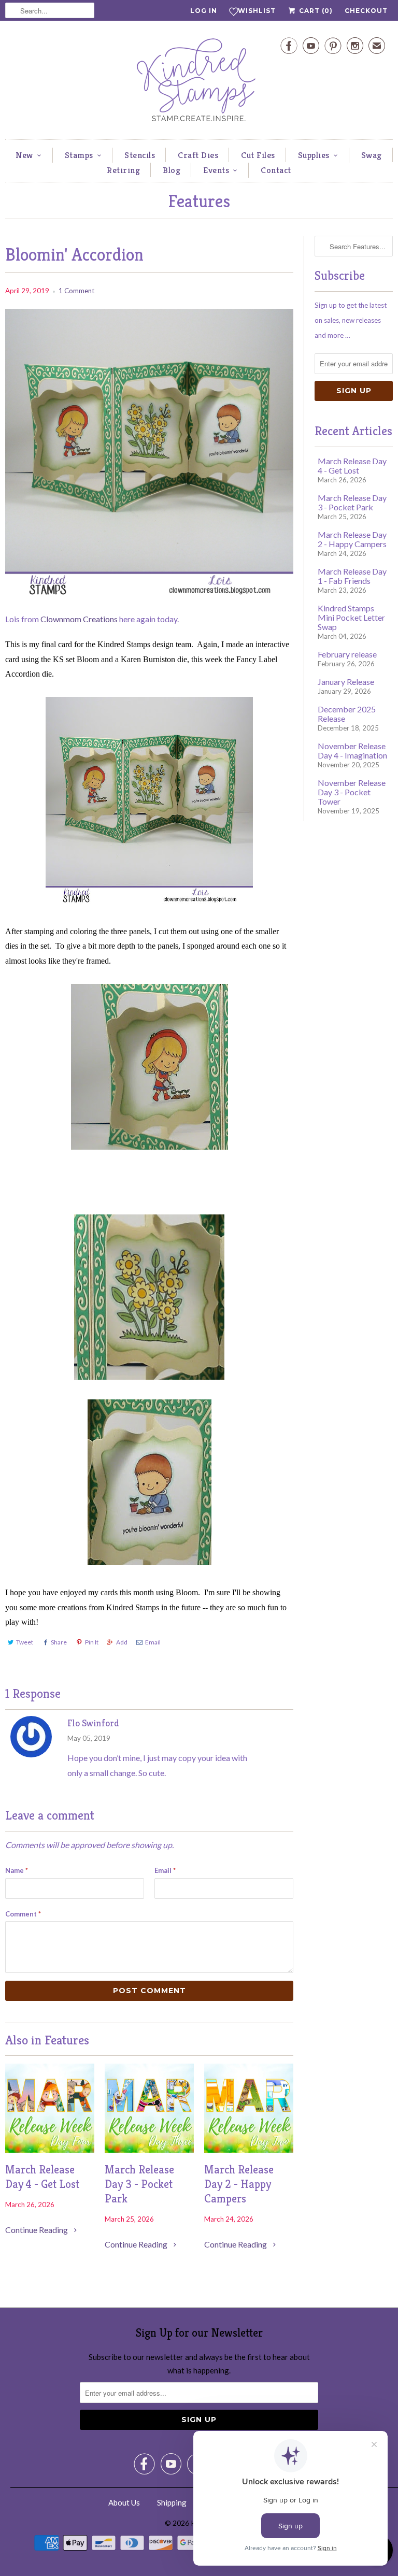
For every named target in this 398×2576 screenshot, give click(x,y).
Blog (172, 170)
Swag (372, 155)
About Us (124, 2502)
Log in (204, 11)
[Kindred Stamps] (199, 83)
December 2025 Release (347, 714)
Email (153, 1642)
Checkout (366, 11)
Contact (276, 170)
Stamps (79, 155)
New (24, 155)
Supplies (314, 155)
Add (122, 1642)
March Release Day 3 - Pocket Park (139, 2184)
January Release (346, 682)
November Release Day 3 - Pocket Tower (352, 792)
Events (216, 170)
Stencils (140, 155)
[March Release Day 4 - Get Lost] (50, 2149)
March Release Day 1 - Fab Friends (352, 576)
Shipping (172, 2502)
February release (347, 654)
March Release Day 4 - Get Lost (42, 2177)
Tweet (25, 1642)
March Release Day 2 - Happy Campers (239, 2184)
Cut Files (258, 155)
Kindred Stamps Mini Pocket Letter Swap (351, 617)
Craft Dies (198, 155)
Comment (23, 1914)
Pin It (92, 1642)
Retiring (123, 170)
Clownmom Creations (78, 619)
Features (199, 201)
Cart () (315, 11)
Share (59, 1642)
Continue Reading (37, 2230)
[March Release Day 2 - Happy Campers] (249, 2149)
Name (17, 1870)
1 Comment (76, 291)
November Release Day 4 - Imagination (352, 750)
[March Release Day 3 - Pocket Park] (149, 2149)
